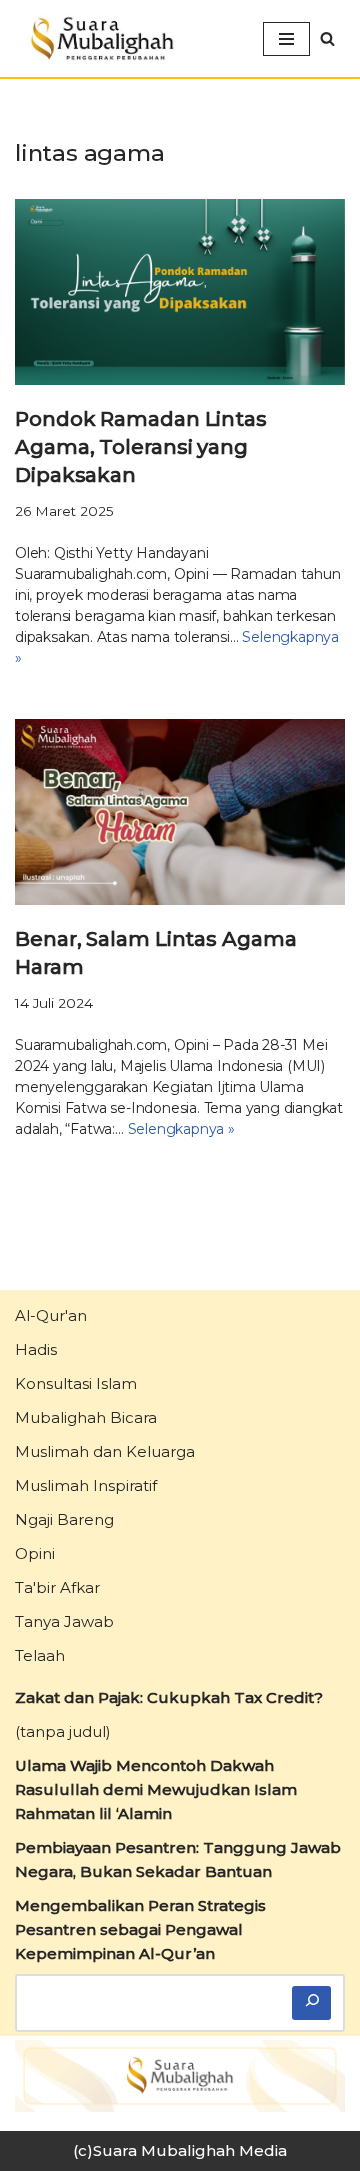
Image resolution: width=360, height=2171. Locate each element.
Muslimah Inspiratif (86, 1485)
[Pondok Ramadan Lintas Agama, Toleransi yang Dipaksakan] (180, 292)
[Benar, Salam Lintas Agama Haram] (180, 812)
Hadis (36, 1349)
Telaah (40, 1655)
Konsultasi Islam (76, 1383)
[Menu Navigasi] (286, 39)
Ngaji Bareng (64, 1519)
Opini (35, 1553)
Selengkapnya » (181, 1129)
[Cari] (311, 2003)
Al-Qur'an (51, 1315)
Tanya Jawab (64, 1621)
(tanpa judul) (63, 1731)
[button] (327, 38)
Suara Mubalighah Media (190, 2150)
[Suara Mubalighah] (100, 38)
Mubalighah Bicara (86, 1417)
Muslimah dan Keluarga (105, 1451)
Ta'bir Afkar (57, 1587)
